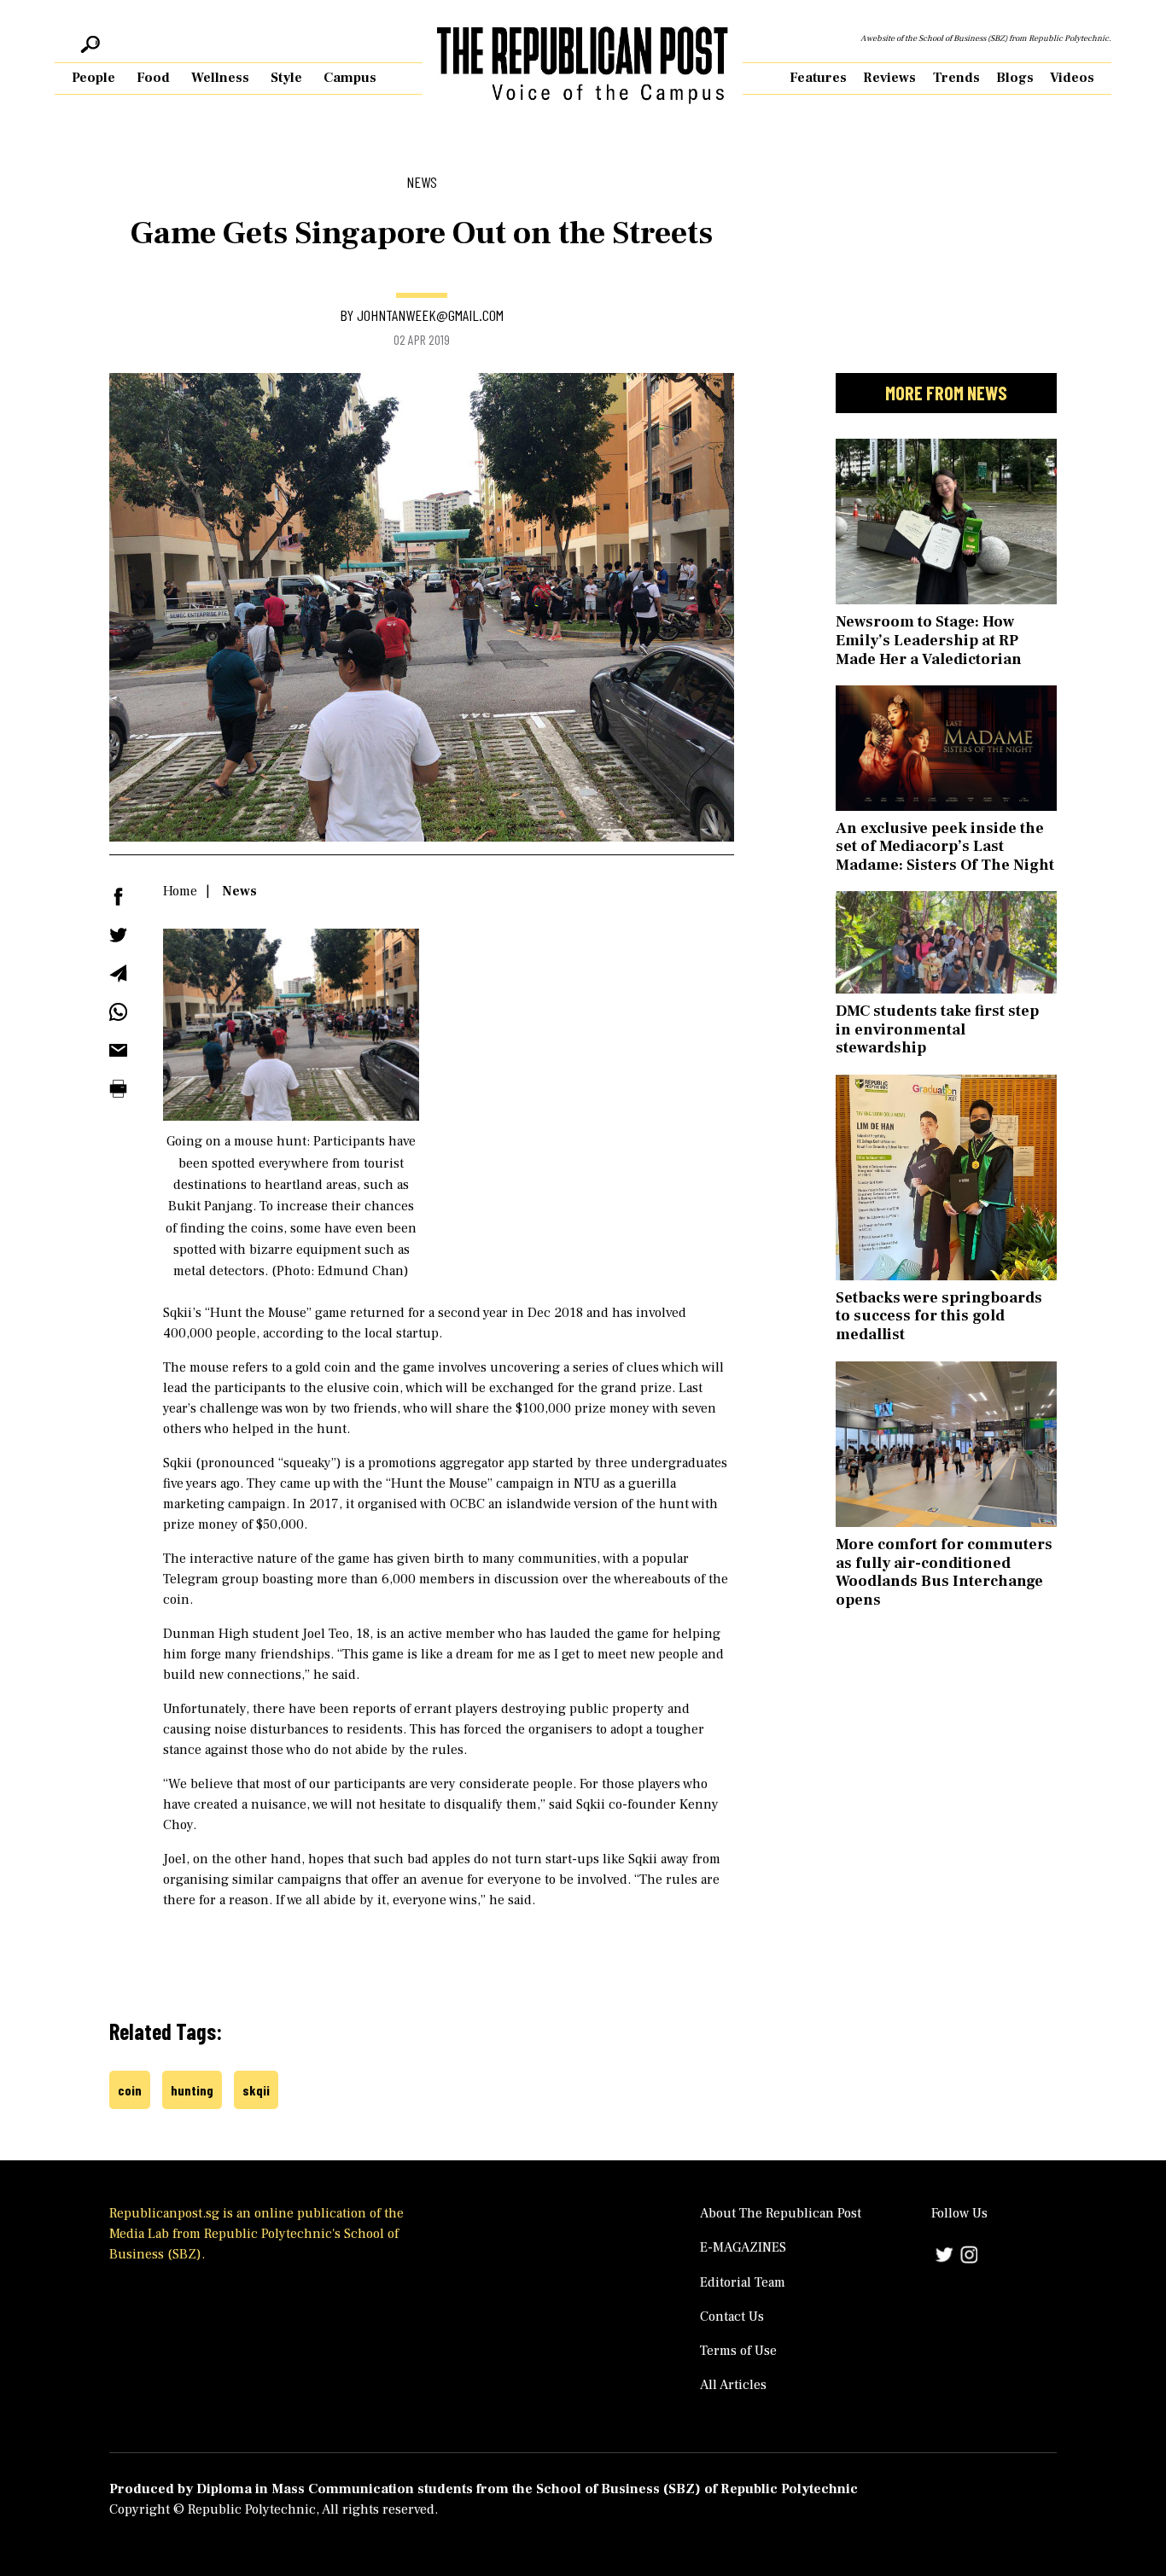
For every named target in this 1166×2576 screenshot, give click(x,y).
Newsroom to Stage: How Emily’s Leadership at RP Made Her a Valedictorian (929, 640)
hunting (192, 2090)
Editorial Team (743, 2282)
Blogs (1015, 78)
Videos (1072, 78)
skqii (256, 2090)
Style (286, 78)
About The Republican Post (781, 2213)
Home (180, 891)
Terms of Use (738, 2351)
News (239, 891)
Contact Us (732, 2317)
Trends (956, 78)
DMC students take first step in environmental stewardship (937, 1029)
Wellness (220, 78)
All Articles (733, 2385)
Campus (350, 78)
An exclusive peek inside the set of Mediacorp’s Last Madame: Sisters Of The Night (945, 847)
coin (130, 2090)
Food (153, 78)
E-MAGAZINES (743, 2247)
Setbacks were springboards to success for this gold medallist (939, 1316)
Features (818, 78)
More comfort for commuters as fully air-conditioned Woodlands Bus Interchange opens (944, 1572)
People (93, 78)
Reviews (889, 78)
